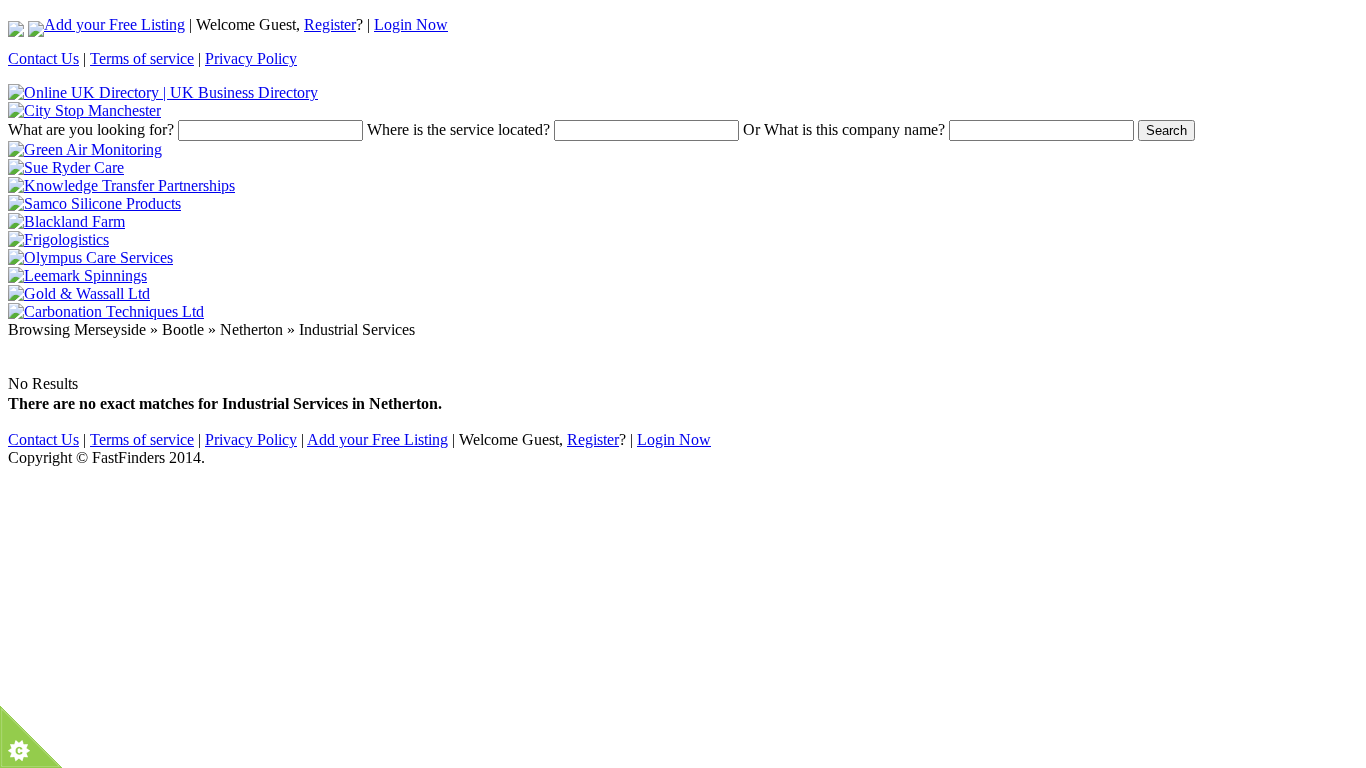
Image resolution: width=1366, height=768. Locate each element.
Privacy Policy (251, 58)
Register (330, 24)
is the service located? (458, 129)
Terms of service (142, 58)
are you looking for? (91, 129)
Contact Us (43, 58)
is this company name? (844, 129)
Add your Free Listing (114, 24)
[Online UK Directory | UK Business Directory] (163, 92)
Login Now (411, 24)
